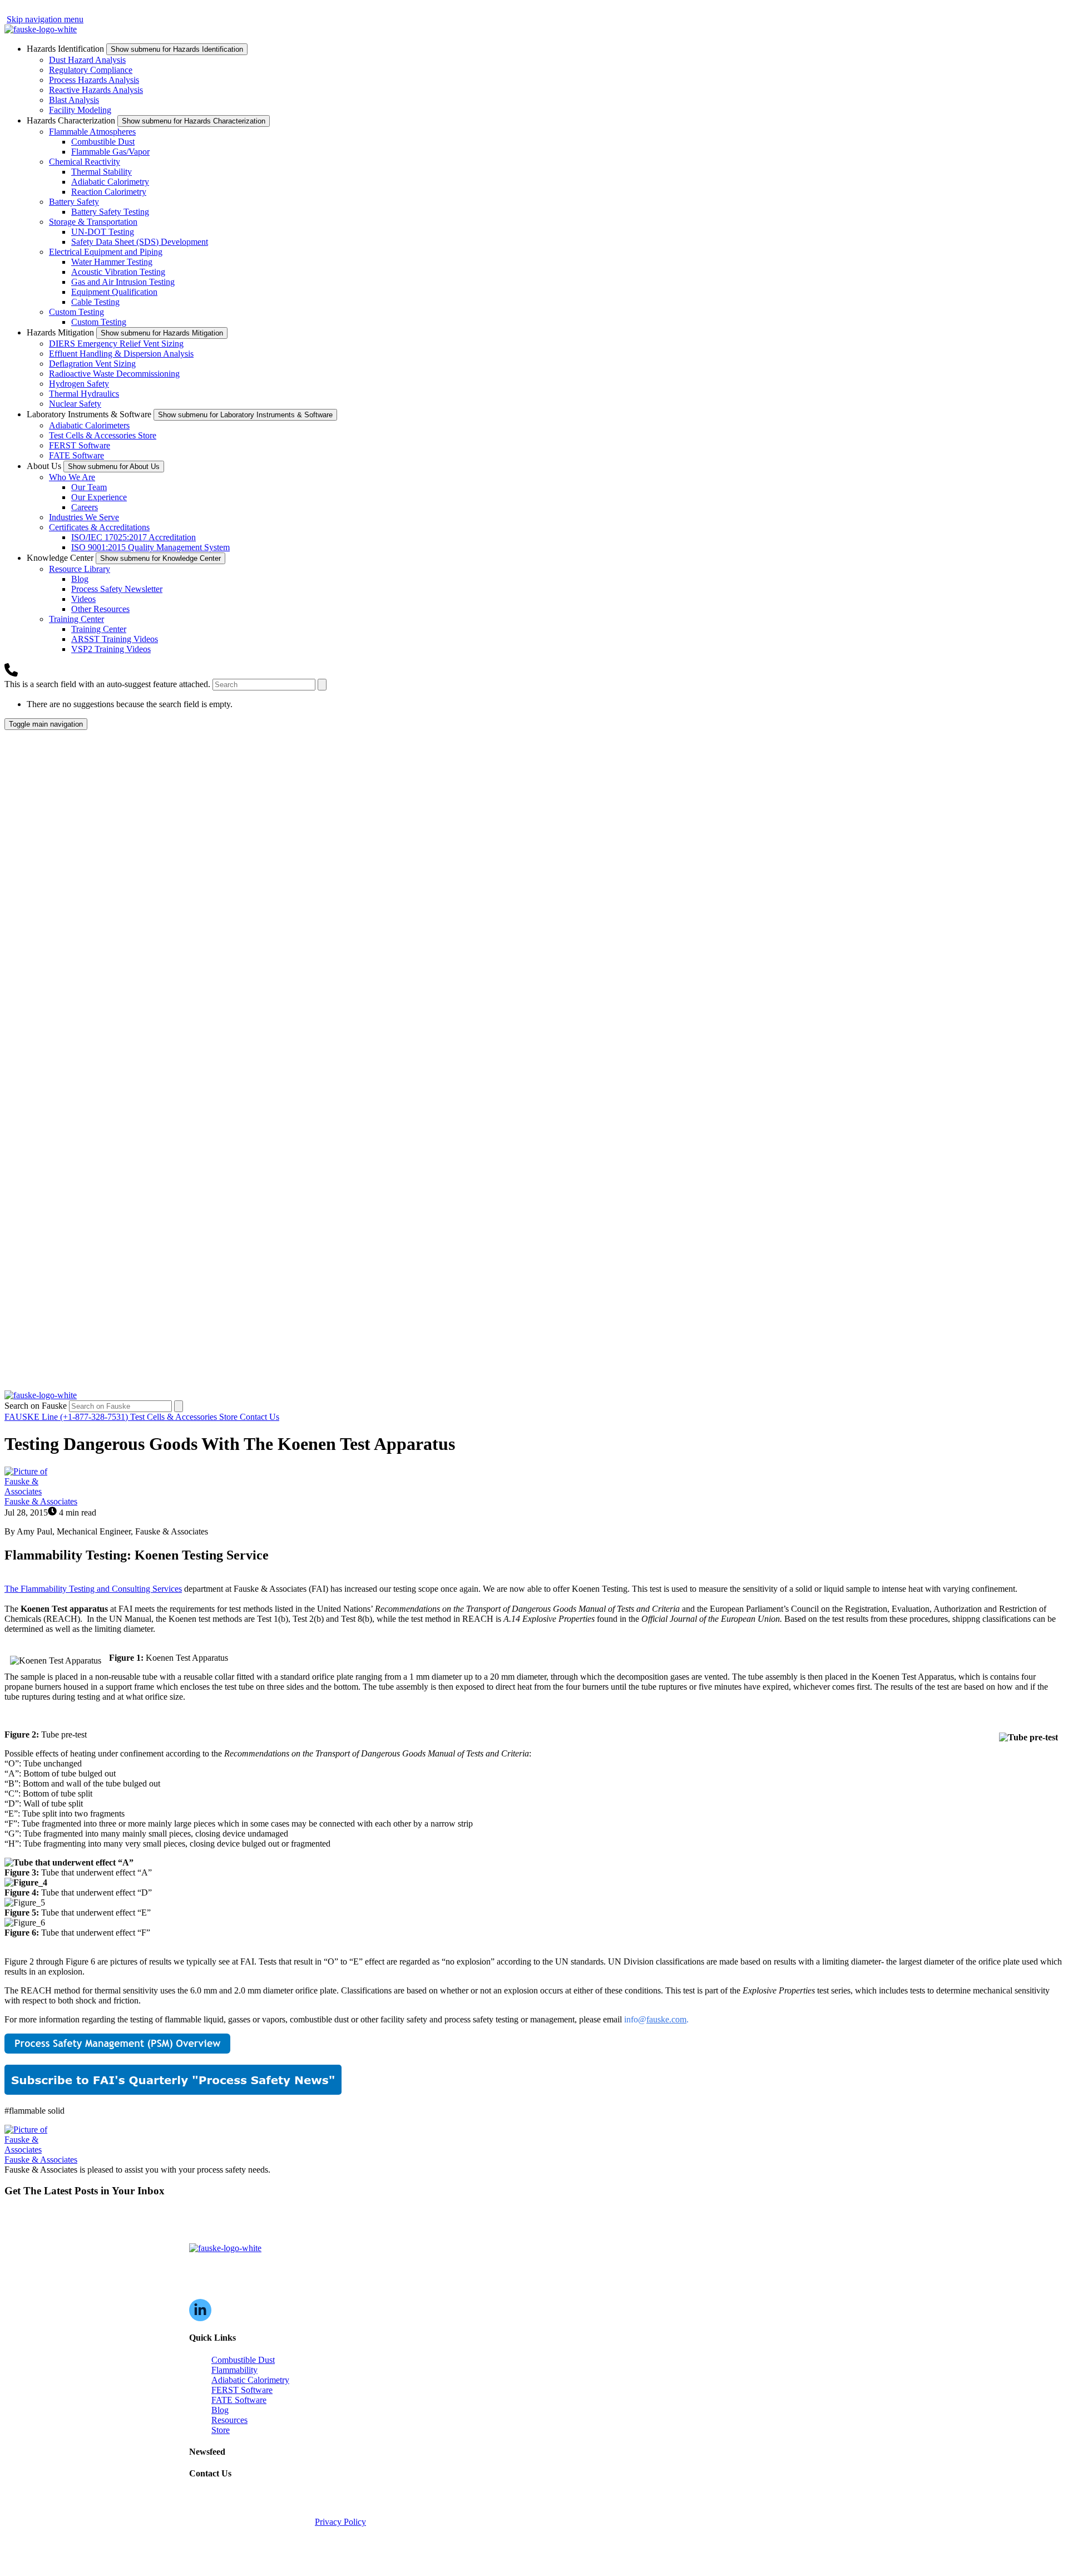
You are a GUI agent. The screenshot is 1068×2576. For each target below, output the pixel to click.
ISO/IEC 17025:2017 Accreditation (133, 537)
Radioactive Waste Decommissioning (114, 374)
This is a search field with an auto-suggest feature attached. (108, 684)
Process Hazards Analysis (94, 80)
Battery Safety (74, 202)
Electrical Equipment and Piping (106, 252)
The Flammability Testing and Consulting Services (93, 1589)
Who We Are (72, 477)
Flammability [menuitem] (234, 2370)
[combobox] (264, 685)
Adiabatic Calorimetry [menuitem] (250, 2380)
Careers (85, 507)
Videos (83, 599)
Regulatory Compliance (91, 70)
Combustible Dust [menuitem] (243, 2360)
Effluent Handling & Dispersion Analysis (121, 354)
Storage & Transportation (93, 222)
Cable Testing (95, 302)
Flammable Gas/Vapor (110, 152)
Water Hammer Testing (112, 262)
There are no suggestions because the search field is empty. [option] (130, 704)
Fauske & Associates (41, 1501)
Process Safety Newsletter (117, 589)
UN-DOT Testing (103, 232)
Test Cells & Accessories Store (103, 435)
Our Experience (99, 497)
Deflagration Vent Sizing (92, 364)
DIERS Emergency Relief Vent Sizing (116, 344)
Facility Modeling (80, 110)
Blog (80, 579)
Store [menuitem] (221, 2430)
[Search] (322, 685)
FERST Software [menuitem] (242, 2390)
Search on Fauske (37, 1406)
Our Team (89, 487)
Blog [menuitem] (220, 2410)
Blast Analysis (74, 100)
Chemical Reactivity (85, 162)
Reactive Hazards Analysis (96, 90)
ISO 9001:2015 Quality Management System (150, 547)
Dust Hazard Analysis (87, 60)
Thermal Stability (102, 172)
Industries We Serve (84, 517)
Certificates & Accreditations (99, 527)
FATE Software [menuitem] (239, 2400)
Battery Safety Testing (110, 212)
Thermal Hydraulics (84, 394)
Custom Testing (76, 312)
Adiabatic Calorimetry (110, 182)
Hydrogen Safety (79, 384)
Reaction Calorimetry (109, 192)
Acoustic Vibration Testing (118, 272)
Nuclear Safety (75, 404)
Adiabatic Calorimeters (89, 425)
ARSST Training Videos (115, 639)
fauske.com (666, 2019)
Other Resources (100, 609)
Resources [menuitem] (229, 2420)
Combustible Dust (103, 142)
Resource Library (80, 569)
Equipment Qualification (114, 292)
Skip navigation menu (45, 19)
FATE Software (76, 455)
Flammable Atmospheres (92, 132)
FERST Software (80, 445)
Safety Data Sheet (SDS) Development (140, 242)
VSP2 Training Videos (111, 649)
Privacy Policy (340, 2522)
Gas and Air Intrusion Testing (123, 282)
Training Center (76, 619)
